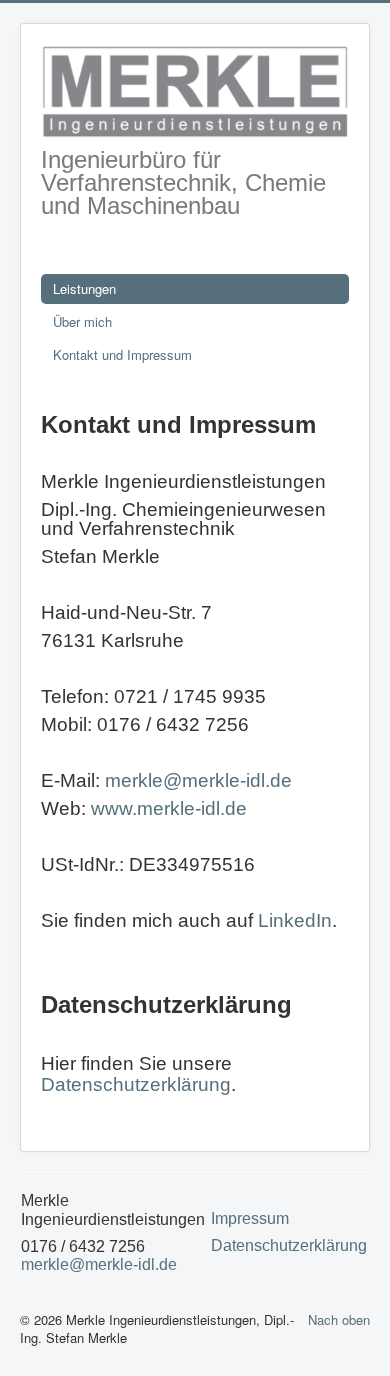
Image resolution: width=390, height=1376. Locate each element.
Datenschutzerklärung (136, 1084)
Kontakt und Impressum (122, 354)
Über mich (82, 321)
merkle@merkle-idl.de (198, 780)
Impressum (250, 1218)
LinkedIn (295, 920)
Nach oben (339, 1319)
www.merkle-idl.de (169, 808)
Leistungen (84, 288)
